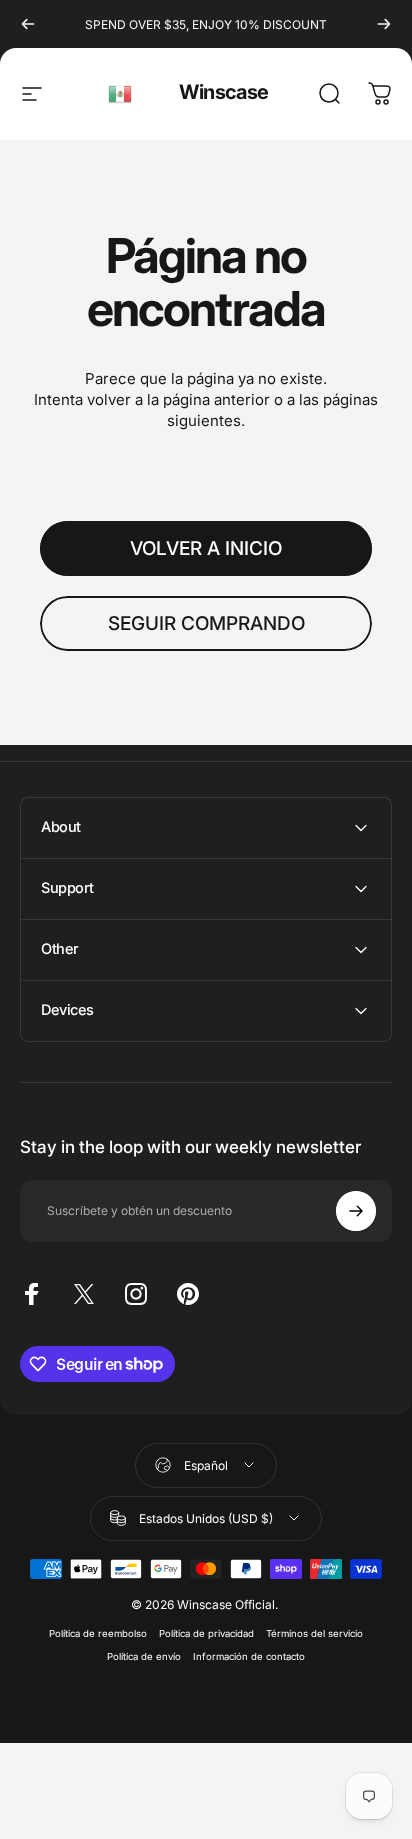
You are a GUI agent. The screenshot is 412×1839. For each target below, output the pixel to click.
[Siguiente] (384, 24)
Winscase (223, 92)
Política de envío (144, 1656)
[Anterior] (28, 24)
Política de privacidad (206, 1633)
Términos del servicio (314, 1633)
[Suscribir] (356, 1211)
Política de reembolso (98, 1633)
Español (121, 94)
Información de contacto (249, 1656)
